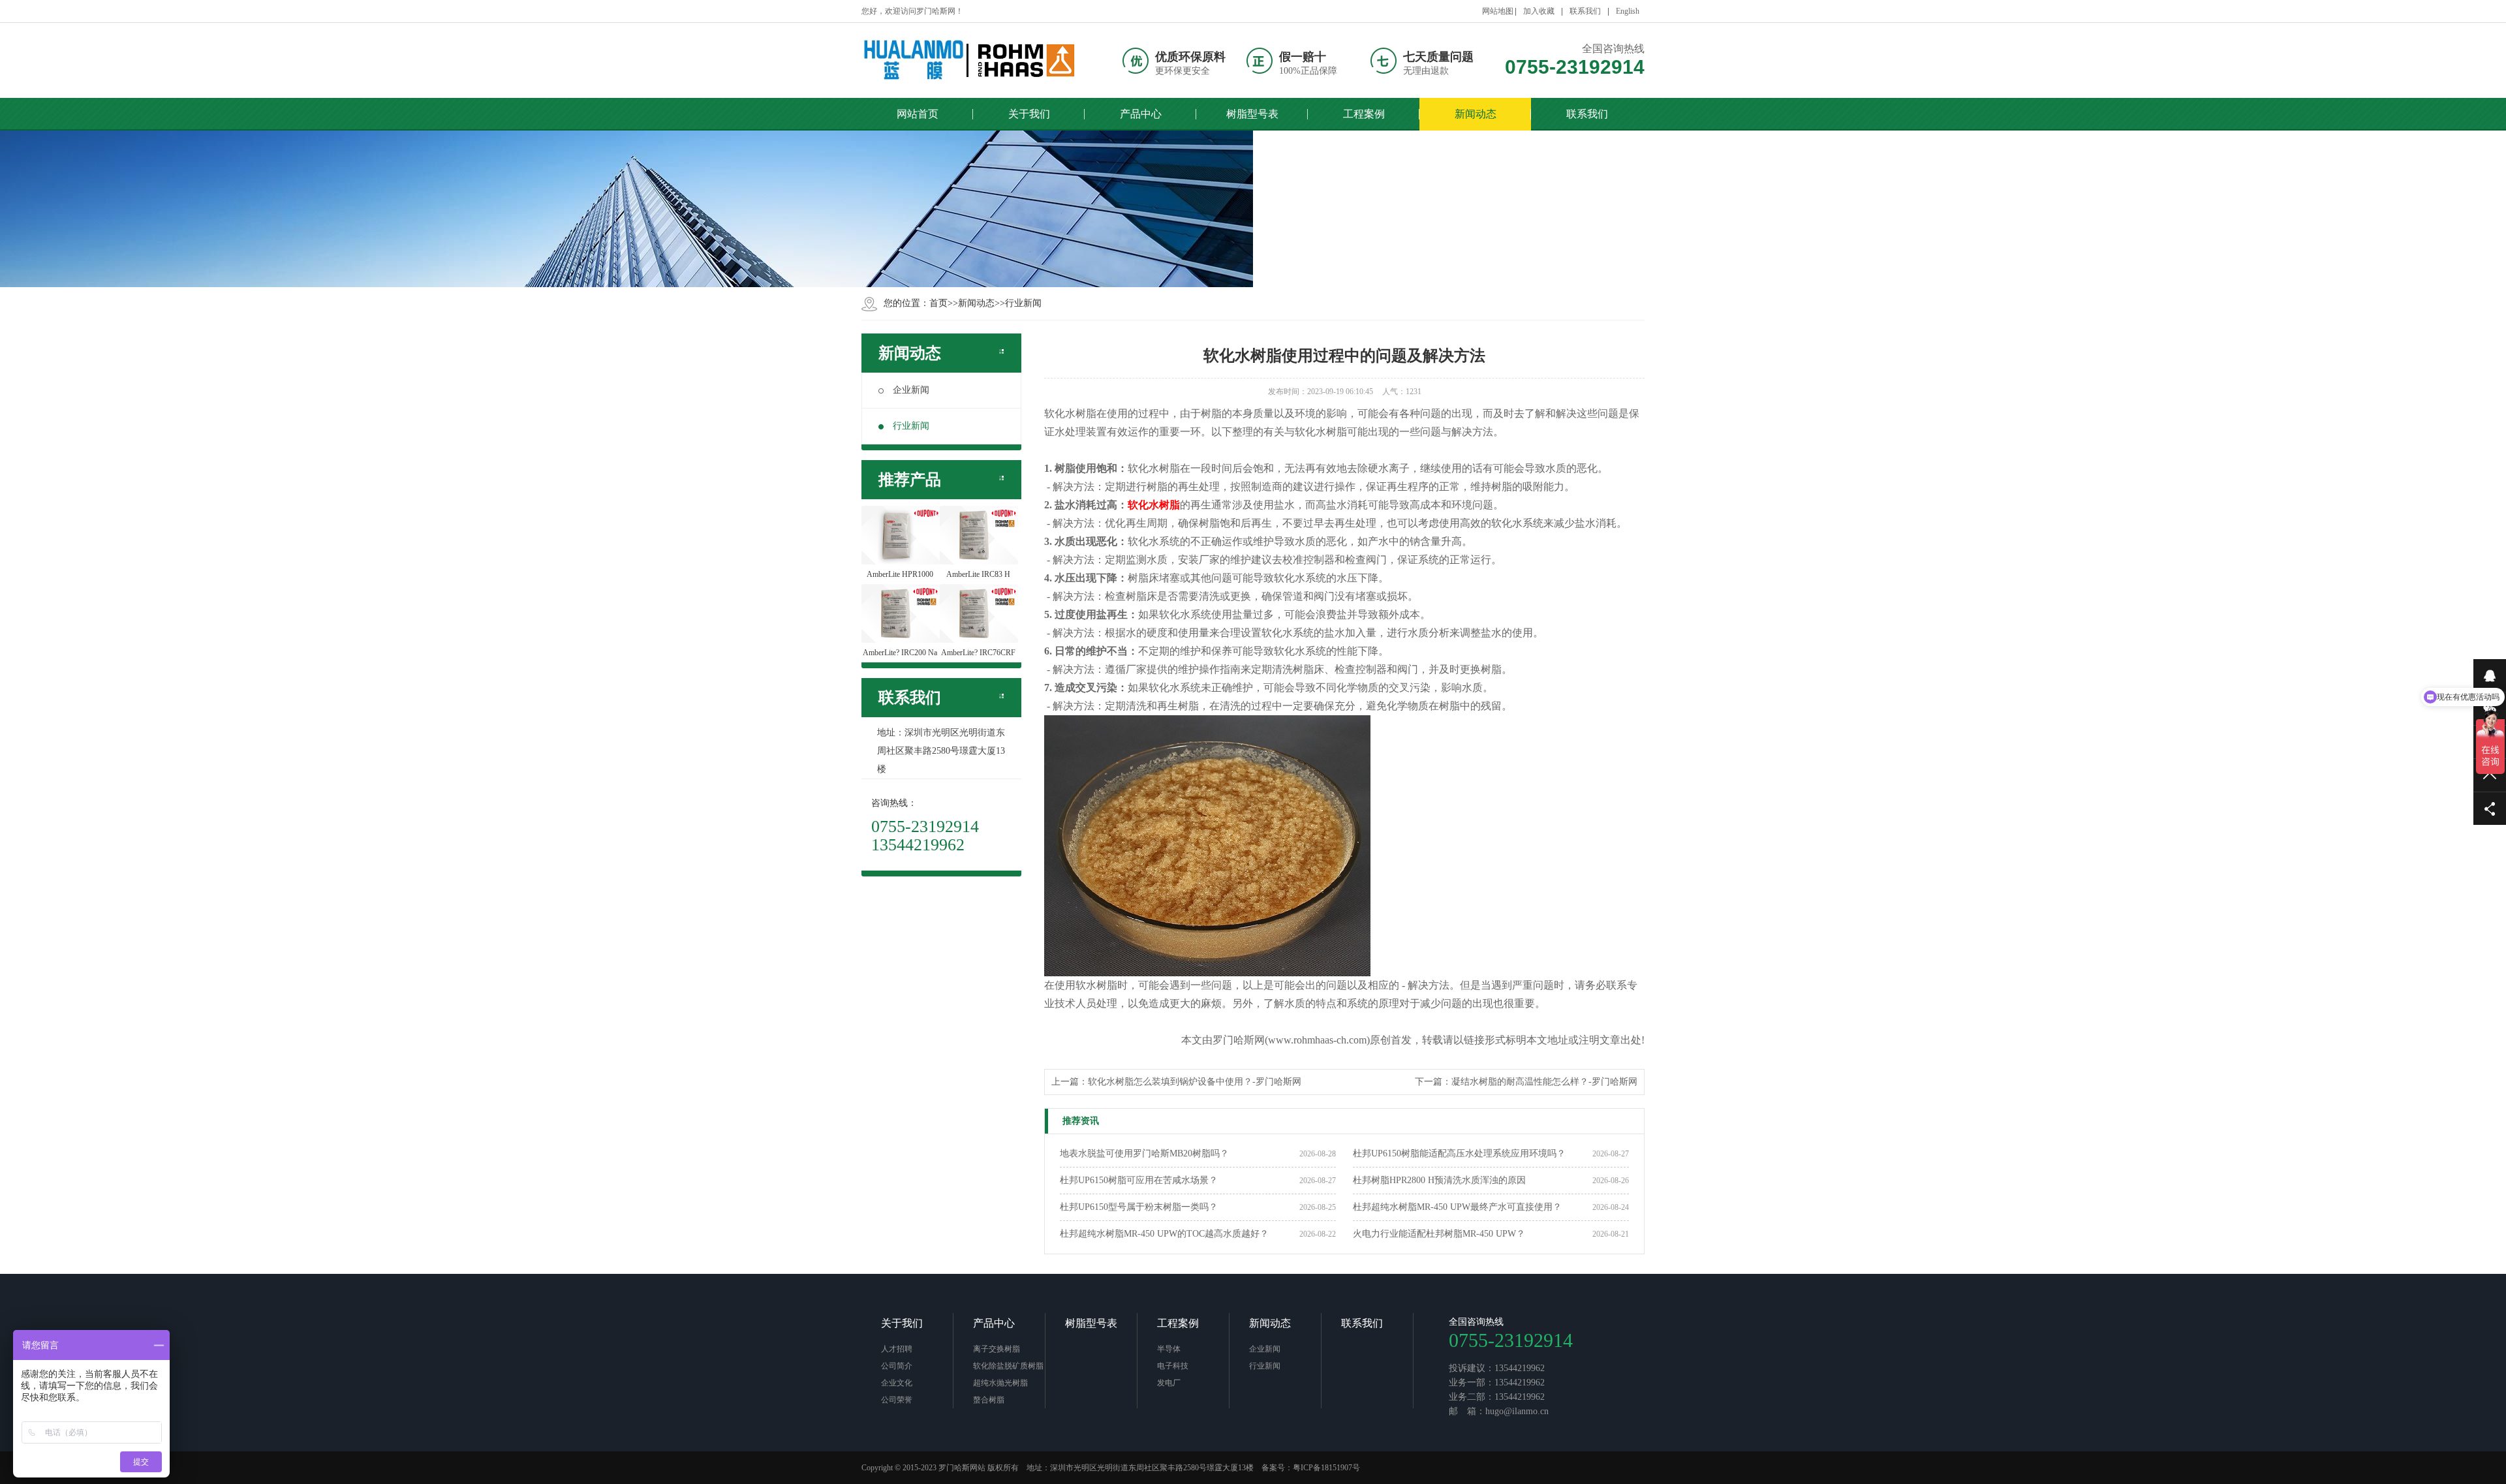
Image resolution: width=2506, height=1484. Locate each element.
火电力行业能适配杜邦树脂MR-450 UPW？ (1439, 1234)
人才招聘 (897, 1349)
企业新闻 (911, 390)
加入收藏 (1539, 11)
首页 (938, 303)
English (1628, 11)
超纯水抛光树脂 (1000, 1383)
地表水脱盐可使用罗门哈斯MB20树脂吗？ (1144, 1153)
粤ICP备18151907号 (1326, 1468)
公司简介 (897, 1366)
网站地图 (1498, 11)
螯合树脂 (989, 1400)
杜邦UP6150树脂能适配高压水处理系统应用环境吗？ (1459, 1153)
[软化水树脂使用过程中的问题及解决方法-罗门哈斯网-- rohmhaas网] (969, 60)
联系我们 (1585, 11)
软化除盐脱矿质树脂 (1008, 1366)
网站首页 (918, 114)
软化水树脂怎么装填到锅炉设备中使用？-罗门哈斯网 (1195, 1082)
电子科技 (1173, 1366)
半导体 (1169, 1349)
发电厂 (1169, 1383)
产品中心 (994, 1323)
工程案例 (1178, 1323)
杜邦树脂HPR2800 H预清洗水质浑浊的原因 (1439, 1180)
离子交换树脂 (997, 1349)
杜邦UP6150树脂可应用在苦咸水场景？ (1139, 1180)
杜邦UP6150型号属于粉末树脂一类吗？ (1139, 1207)
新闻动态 (976, 303)
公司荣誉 (897, 1400)
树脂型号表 (1091, 1323)
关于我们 (902, 1323)
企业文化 (897, 1383)
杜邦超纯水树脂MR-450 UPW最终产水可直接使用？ (1457, 1207)
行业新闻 (1023, 303)
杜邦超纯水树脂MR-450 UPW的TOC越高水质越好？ (1164, 1234)
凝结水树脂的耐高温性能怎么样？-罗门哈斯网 (1544, 1082)
